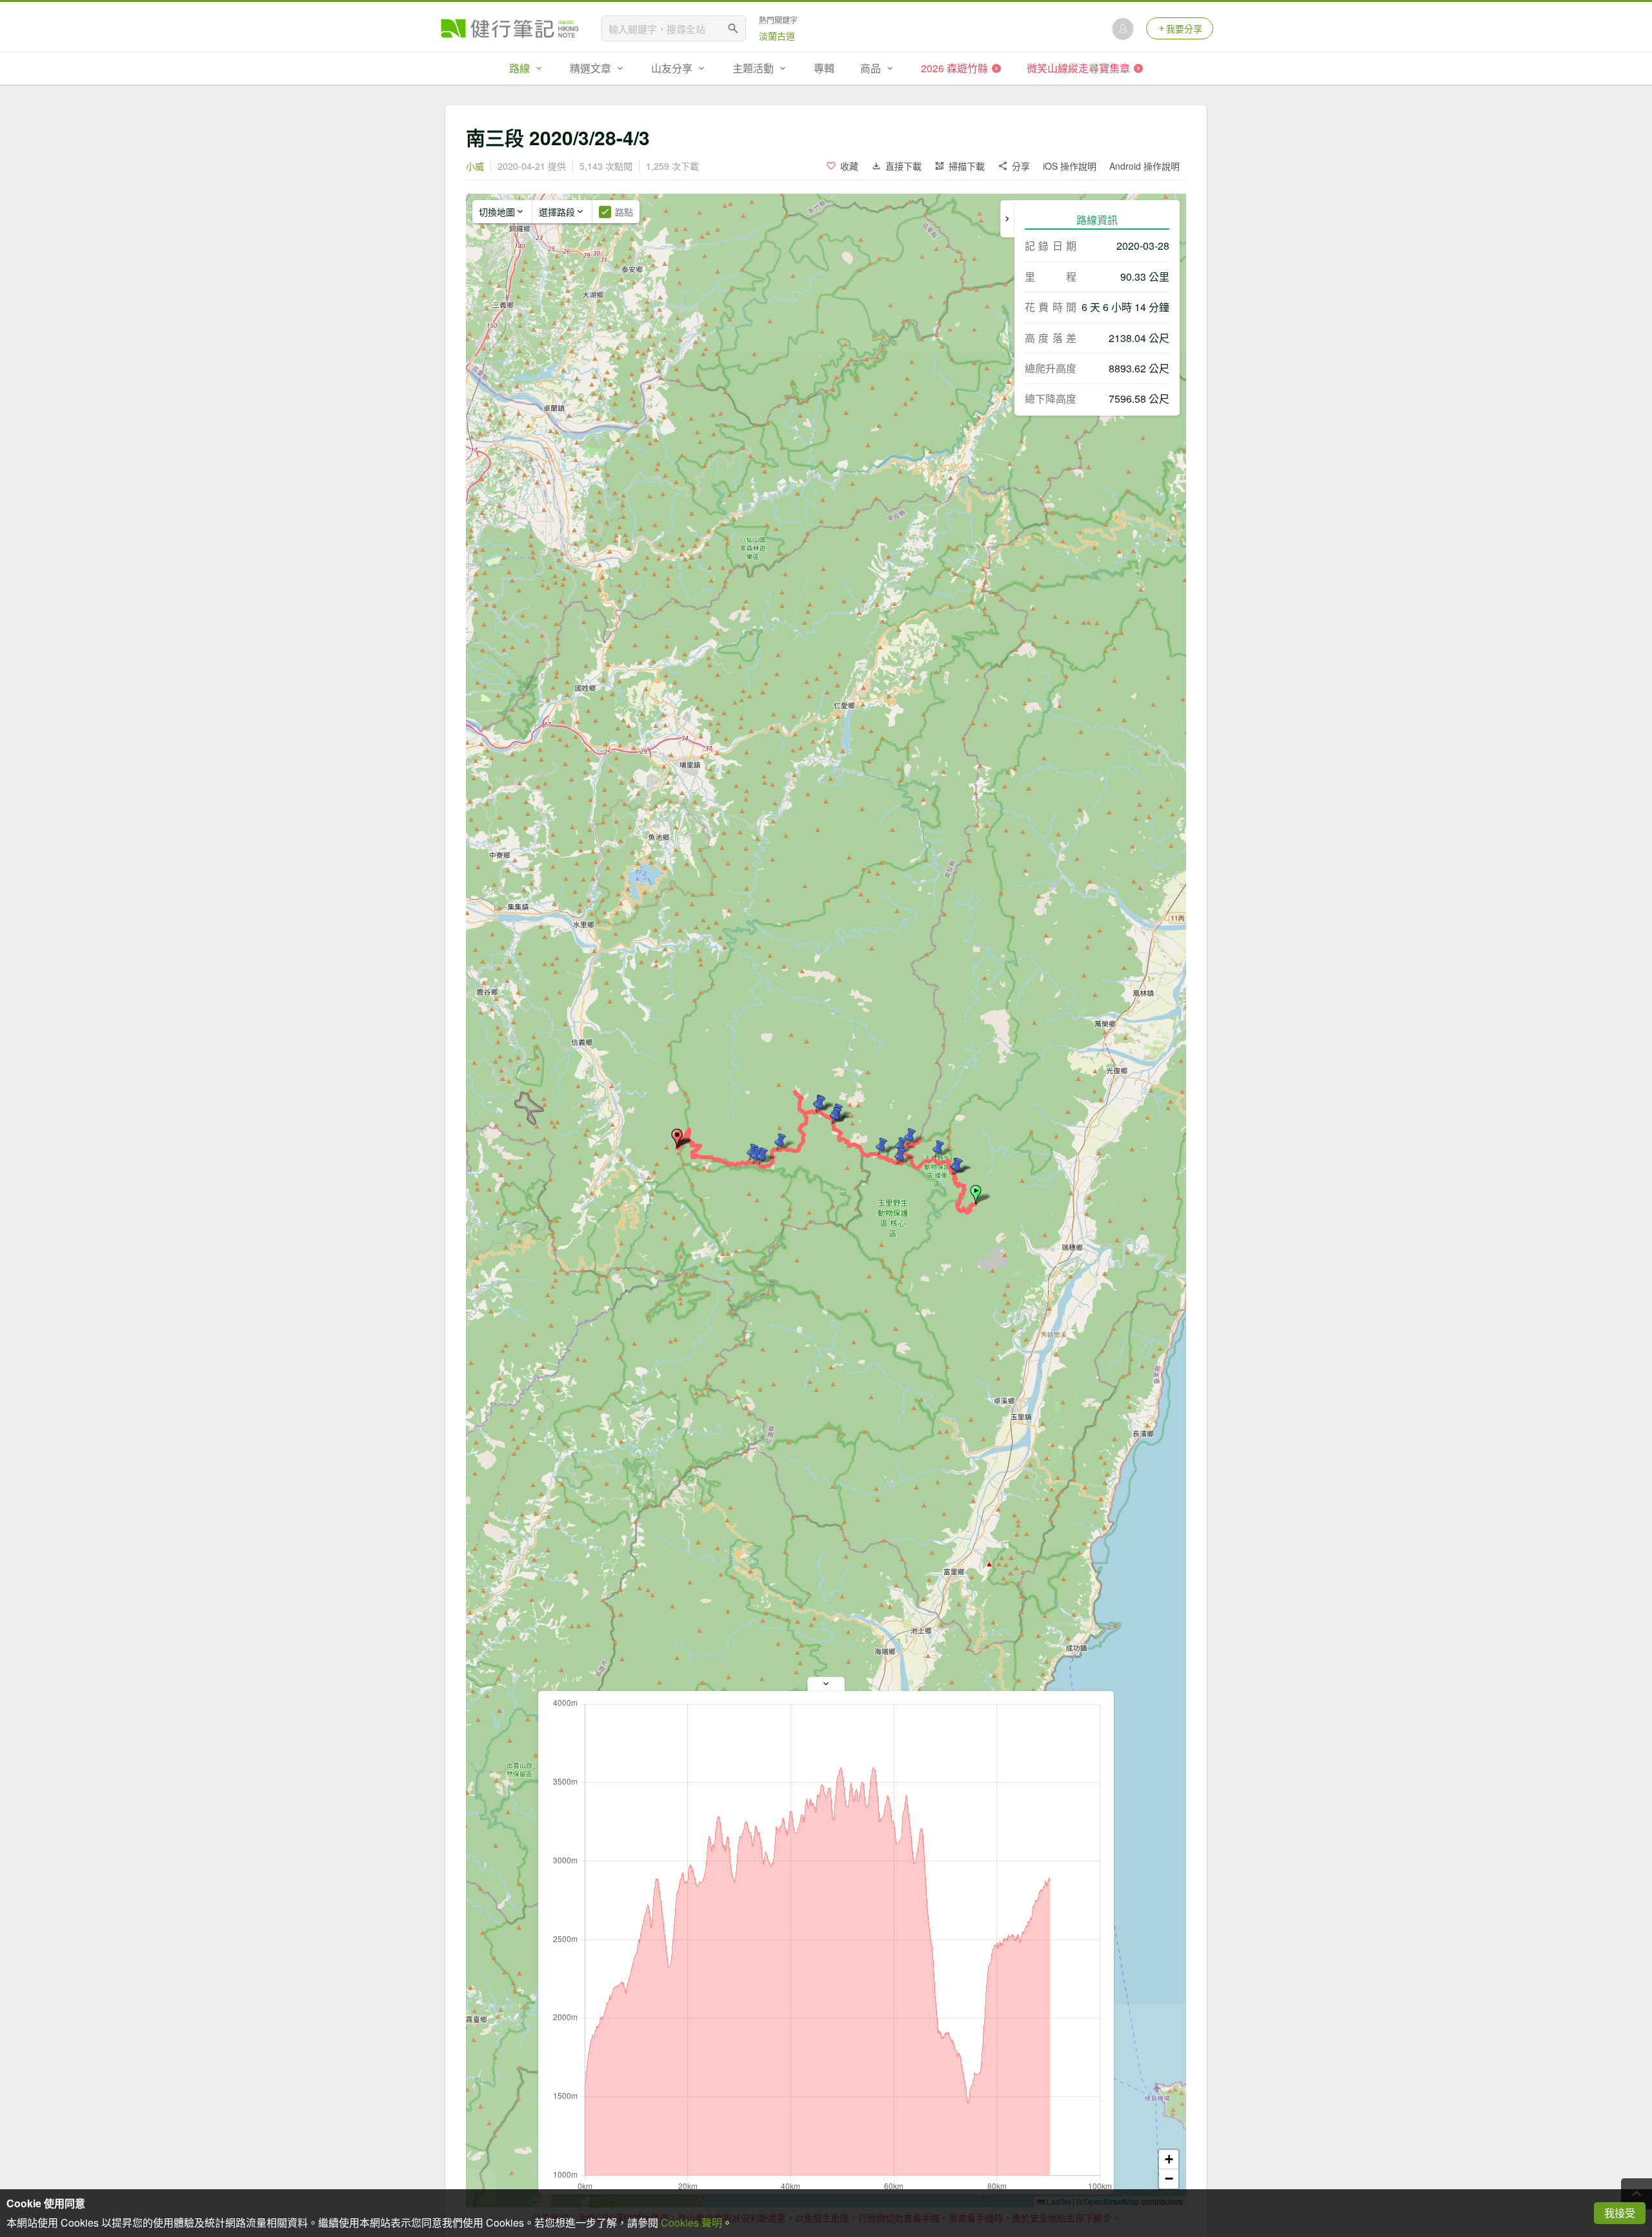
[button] (976, 1195)
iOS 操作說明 (1070, 166)
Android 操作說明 (1144, 166)
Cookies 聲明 (691, 2222)
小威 (475, 166)
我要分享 (1184, 28)
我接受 (1620, 2213)
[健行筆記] (510, 28)
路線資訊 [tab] (1097, 220)
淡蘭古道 (777, 35)
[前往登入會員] (1123, 28)
